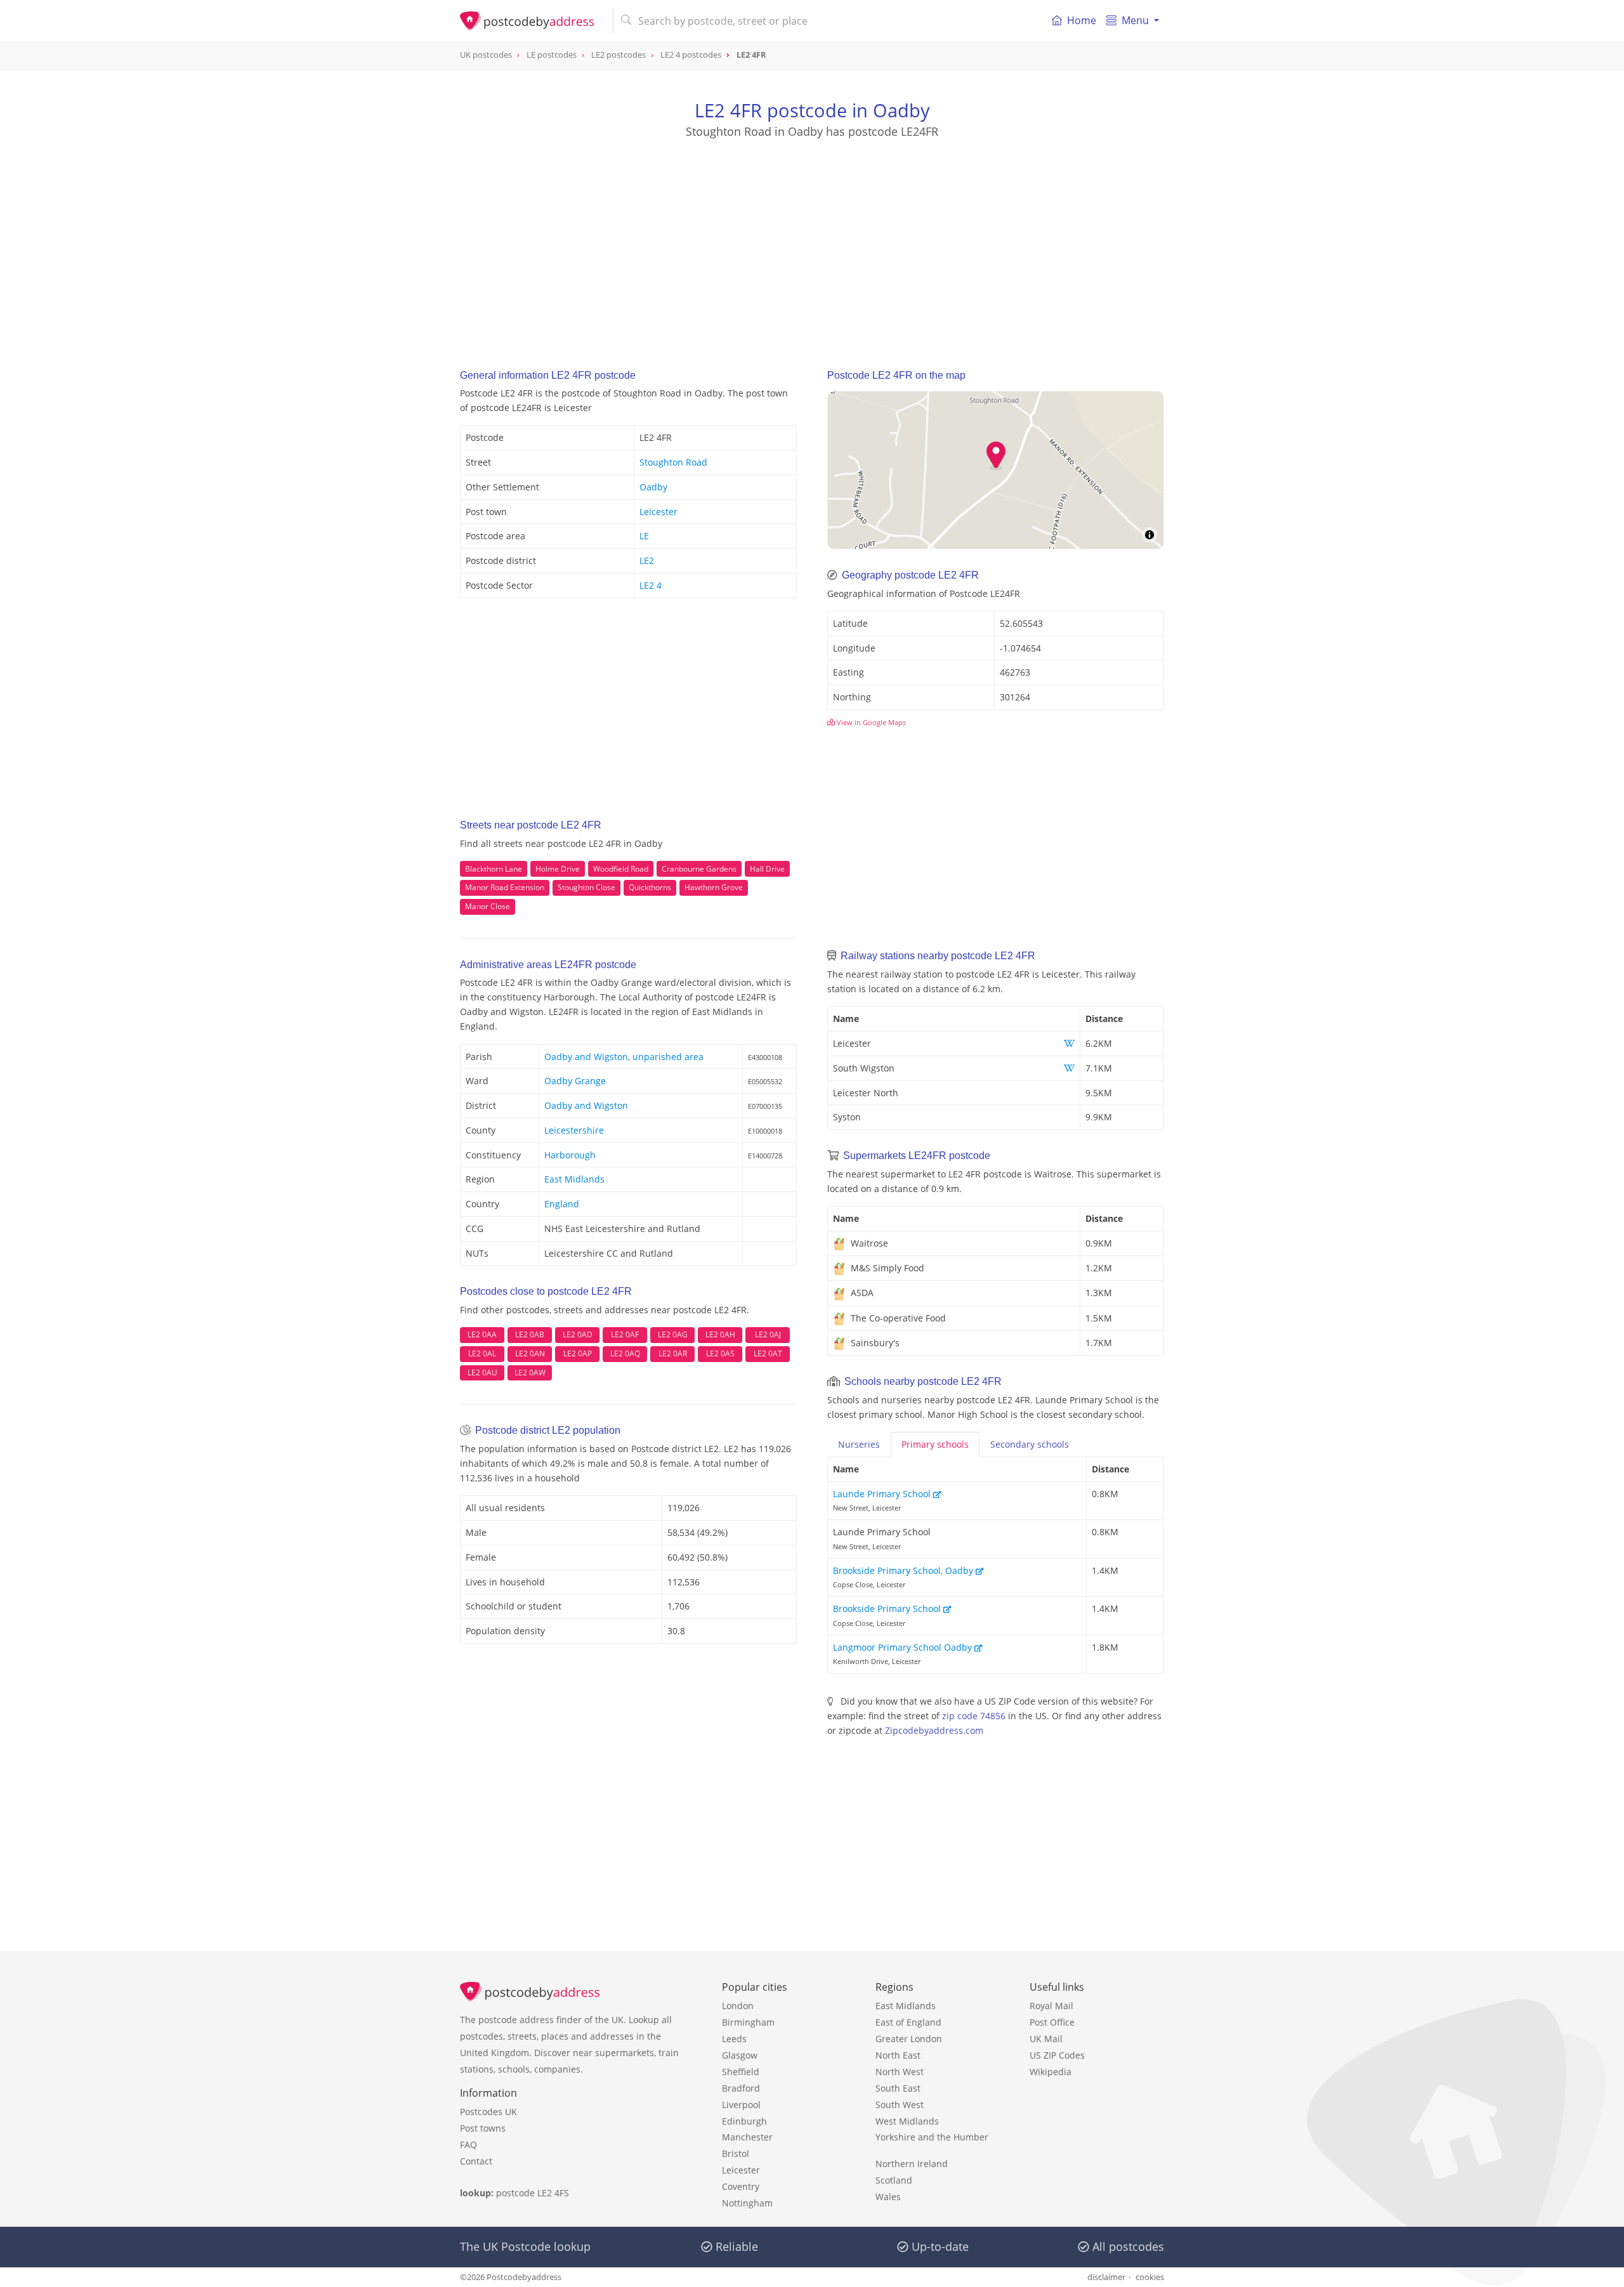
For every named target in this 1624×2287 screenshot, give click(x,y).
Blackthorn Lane (494, 869)
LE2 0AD (578, 1334)
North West (900, 2072)
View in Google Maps (870, 722)
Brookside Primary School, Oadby (904, 1570)
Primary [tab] (935, 1444)
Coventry (741, 2186)
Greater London (909, 2039)
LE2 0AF (625, 1334)
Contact (476, 2161)
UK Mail (1046, 2039)
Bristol (736, 2153)
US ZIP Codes (1057, 2055)
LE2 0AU (482, 1373)
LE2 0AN (530, 1353)
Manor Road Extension (505, 887)
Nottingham (747, 2203)
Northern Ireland (912, 2164)
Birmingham (748, 2022)
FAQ (468, 2145)
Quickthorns (650, 887)
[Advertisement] (812, 242)
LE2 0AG (673, 1334)
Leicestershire (574, 1130)
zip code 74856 (974, 1716)
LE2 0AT (768, 1353)
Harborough (570, 1155)
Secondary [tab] (1030, 1444)
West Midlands (907, 2121)
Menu (1135, 20)
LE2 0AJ (768, 1334)
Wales (888, 2197)
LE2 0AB (530, 1334)
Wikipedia (1051, 2072)
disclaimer (1106, 2277)
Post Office (1052, 2022)
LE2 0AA (482, 1334)
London (738, 2006)
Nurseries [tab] (859, 1444)
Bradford (741, 2088)
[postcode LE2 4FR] (531, 21)
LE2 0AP (578, 1353)
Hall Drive (767, 869)
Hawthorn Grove (714, 887)
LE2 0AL (482, 1353)
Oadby (653, 487)
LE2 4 (651, 585)
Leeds (734, 2039)
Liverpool (741, 2105)
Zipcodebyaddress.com (934, 1730)
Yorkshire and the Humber (932, 2137)
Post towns (483, 2128)
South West (900, 2105)
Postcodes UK (488, 2112)
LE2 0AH (720, 1334)
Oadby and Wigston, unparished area (624, 1057)
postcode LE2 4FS (533, 2193)
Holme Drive (558, 869)
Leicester (658, 512)
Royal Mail (1051, 2006)
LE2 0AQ (625, 1353)
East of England (908, 2022)
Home (1082, 20)
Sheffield (741, 2072)
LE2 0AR (673, 1353)
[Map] (996, 470)
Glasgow (740, 2055)
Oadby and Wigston (586, 1105)
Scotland (894, 2180)
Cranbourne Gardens (699, 869)
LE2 (647, 560)
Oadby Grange (575, 1081)
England (562, 1204)
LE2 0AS (720, 1353)
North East (898, 2055)
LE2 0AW (530, 1373)
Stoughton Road (673, 462)
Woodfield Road (621, 869)
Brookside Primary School (888, 1609)
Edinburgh (744, 2121)
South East (898, 2088)
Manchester (747, 2137)
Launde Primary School (883, 1494)
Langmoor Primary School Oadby (904, 1647)
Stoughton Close (586, 887)
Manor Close (488, 906)
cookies (1150, 2277)
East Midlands (574, 1179)
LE (644, 536)
